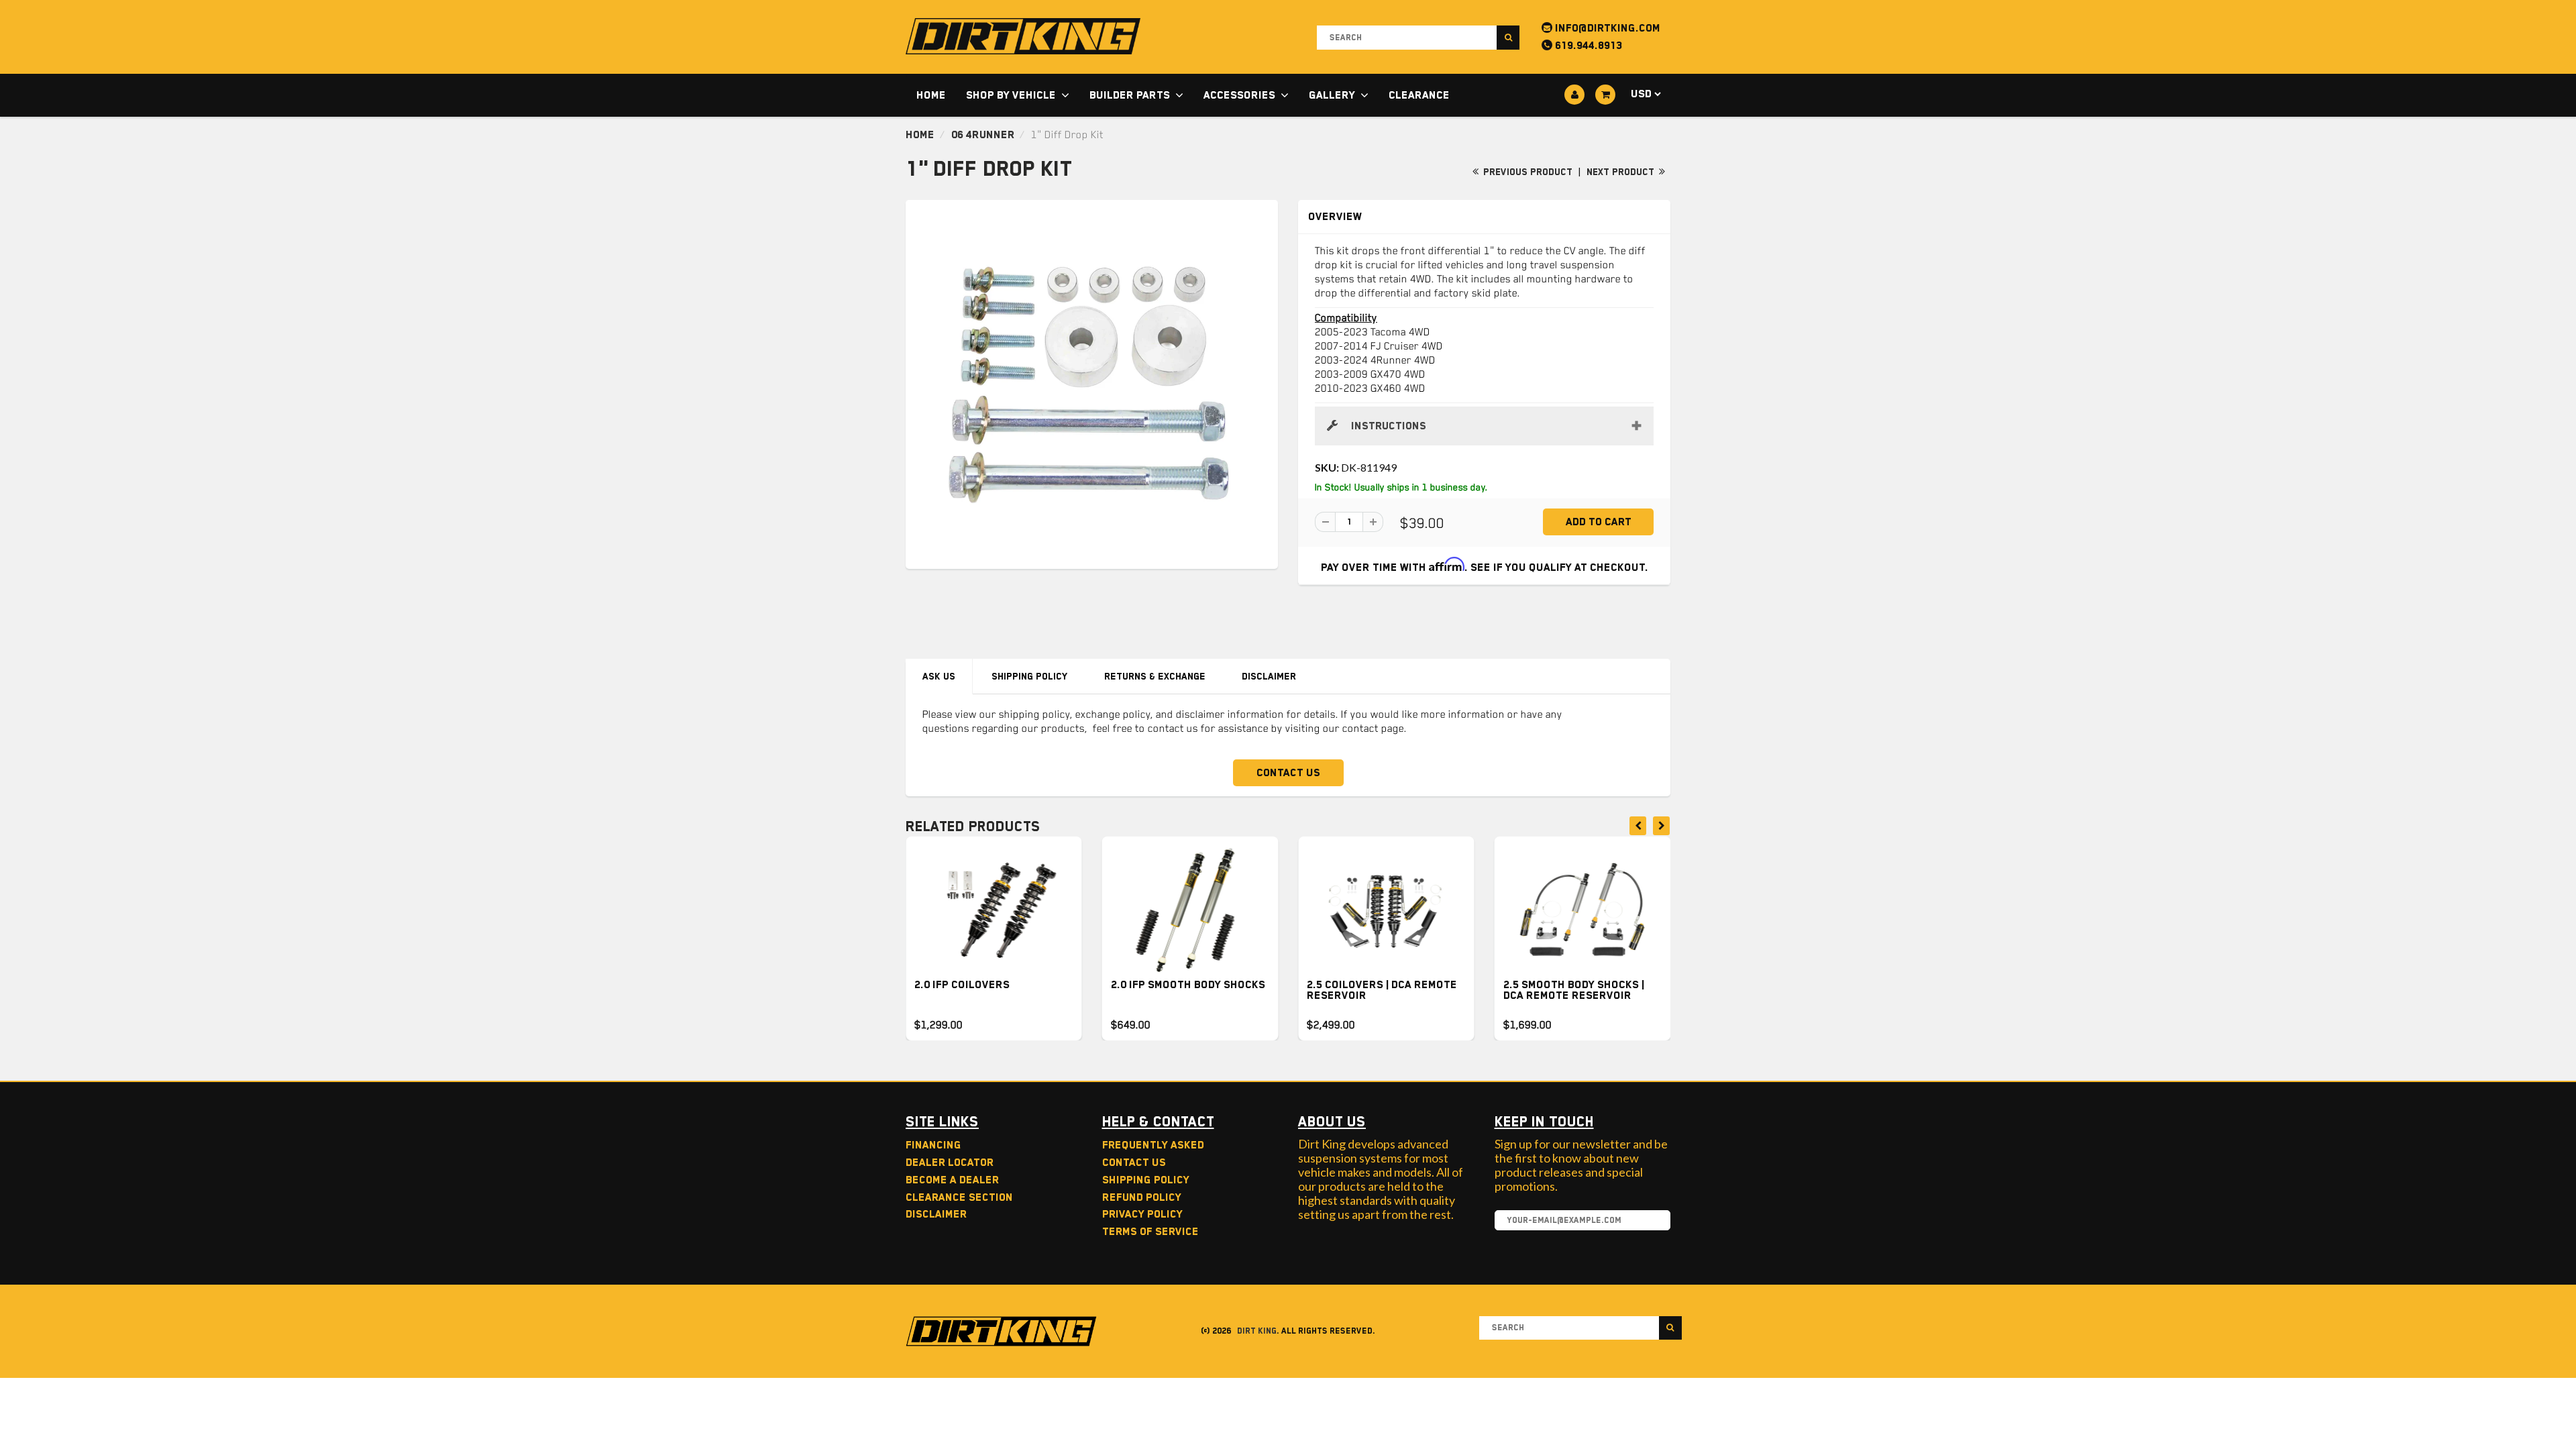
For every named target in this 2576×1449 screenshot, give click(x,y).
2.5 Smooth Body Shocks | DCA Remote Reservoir (1574, 990)
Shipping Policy (1030, 676)
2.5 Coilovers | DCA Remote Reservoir (1382, 990)
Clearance (1419, 95)
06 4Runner (983, 135)
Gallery (1332, 95)
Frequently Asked (1153, 1145)
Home (931, 95)
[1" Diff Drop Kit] (1092, 383)
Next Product (1622, 172)
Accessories (1239, 95)
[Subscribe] (1654, 1221)
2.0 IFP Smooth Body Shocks (1188, 985)
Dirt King (1257, 1331)
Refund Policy (1142, 1197)
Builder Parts (1130, 95)
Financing (933, 1145)
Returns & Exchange (1155, 676)
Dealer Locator (950, 1163)
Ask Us (939, 676)
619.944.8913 (1587, 46)
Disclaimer (1269, 676)
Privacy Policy (1142, 1214)
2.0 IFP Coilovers (962, 985)
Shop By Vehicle (1011, 95)
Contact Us (1288, 773)
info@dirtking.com (1606, 28)
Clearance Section (959, 1197)
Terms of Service (1150, 1232)
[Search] (1508, 38)
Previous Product (1526, 172)
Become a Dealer (952, 1180)
